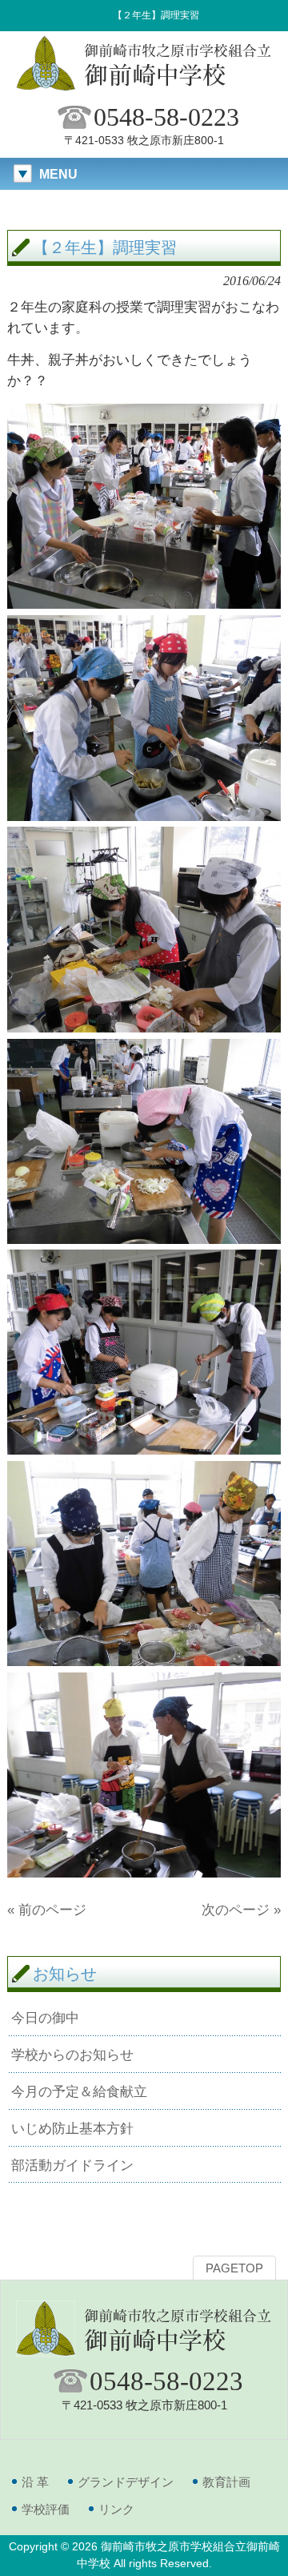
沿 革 (35, 2482)
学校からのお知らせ (72, 2055)
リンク (116, 2509)
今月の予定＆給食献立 (79, 2091)
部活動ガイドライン (72, 2165)
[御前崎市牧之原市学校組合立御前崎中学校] (144, 89)
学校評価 (46, 2509)
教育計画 (226, 2482)
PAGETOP (234, 2268)
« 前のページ (47, 1910)
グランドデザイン (126, 2482)
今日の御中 (45, 2018)
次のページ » (241, 1910)
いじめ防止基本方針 (72, 2128)
